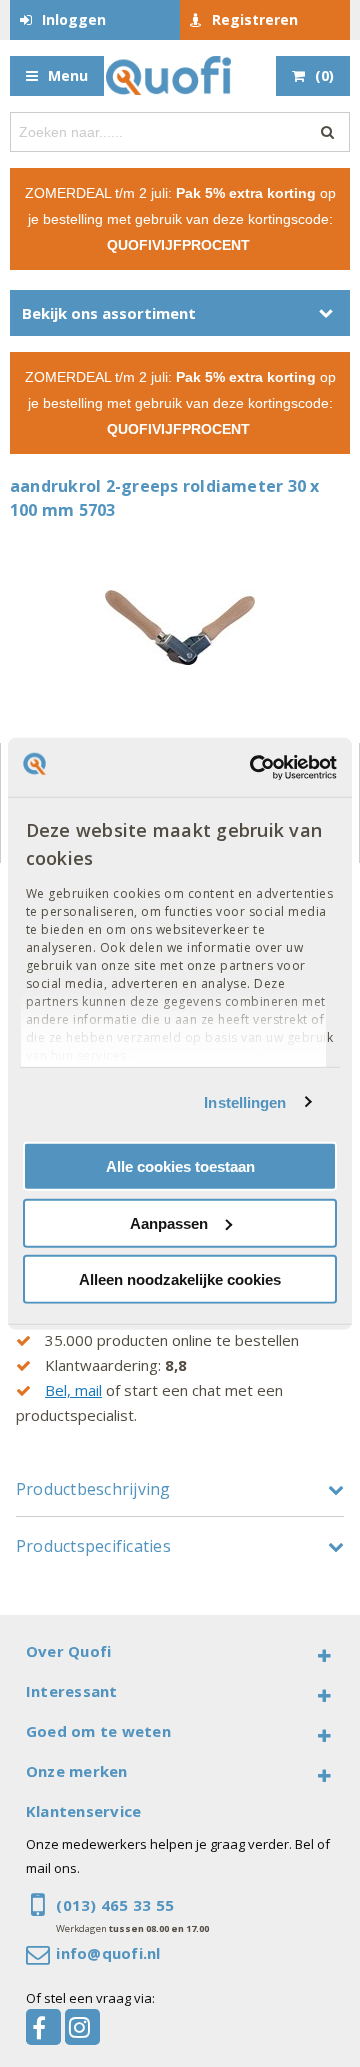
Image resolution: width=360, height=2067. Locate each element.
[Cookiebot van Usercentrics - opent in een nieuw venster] (254, 767)
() (324, 75)
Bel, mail (73, 1390)
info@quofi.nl (108, 1953)
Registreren (255, 19)
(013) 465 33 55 (115, 1905)
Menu (68, 75)
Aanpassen (169, 1222)
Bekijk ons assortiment (109, 313)
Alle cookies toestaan (180, 1166)
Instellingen (245, 1101)
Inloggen (74, 19)
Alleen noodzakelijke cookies (180, 1279)
